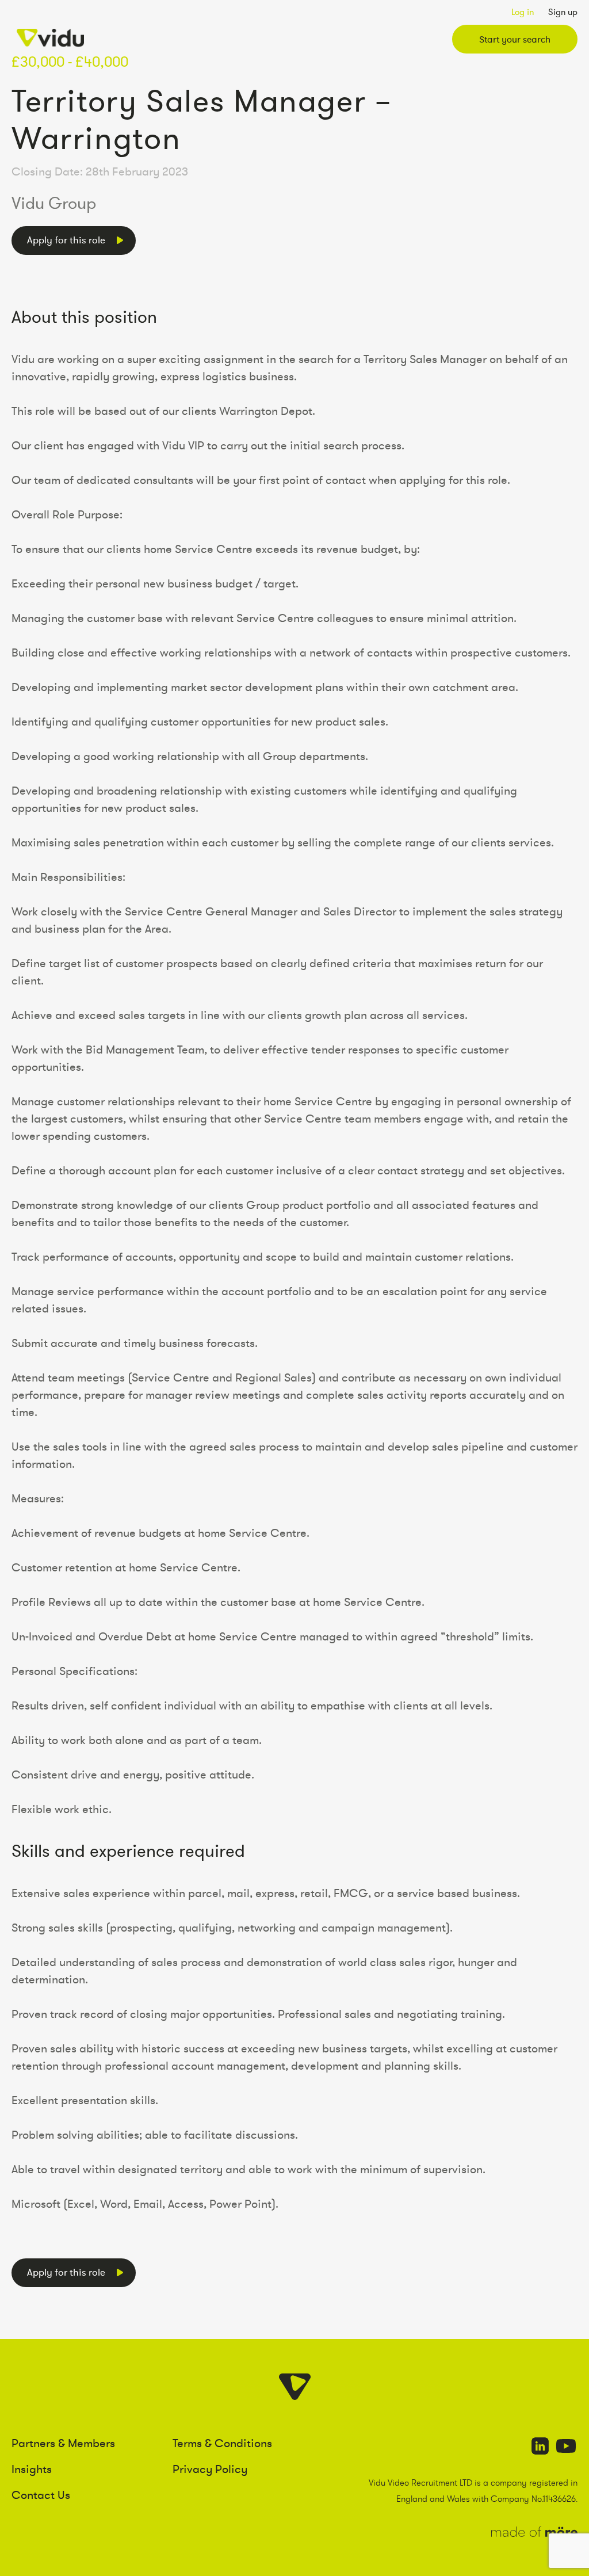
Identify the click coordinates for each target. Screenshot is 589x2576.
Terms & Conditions (222, 2443)
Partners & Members (63, 2443)
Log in (523, 12)
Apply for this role (66, 240)
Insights (32, 2469)
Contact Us (41, 2495)
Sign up (563, 12)
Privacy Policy (210, 2469)
